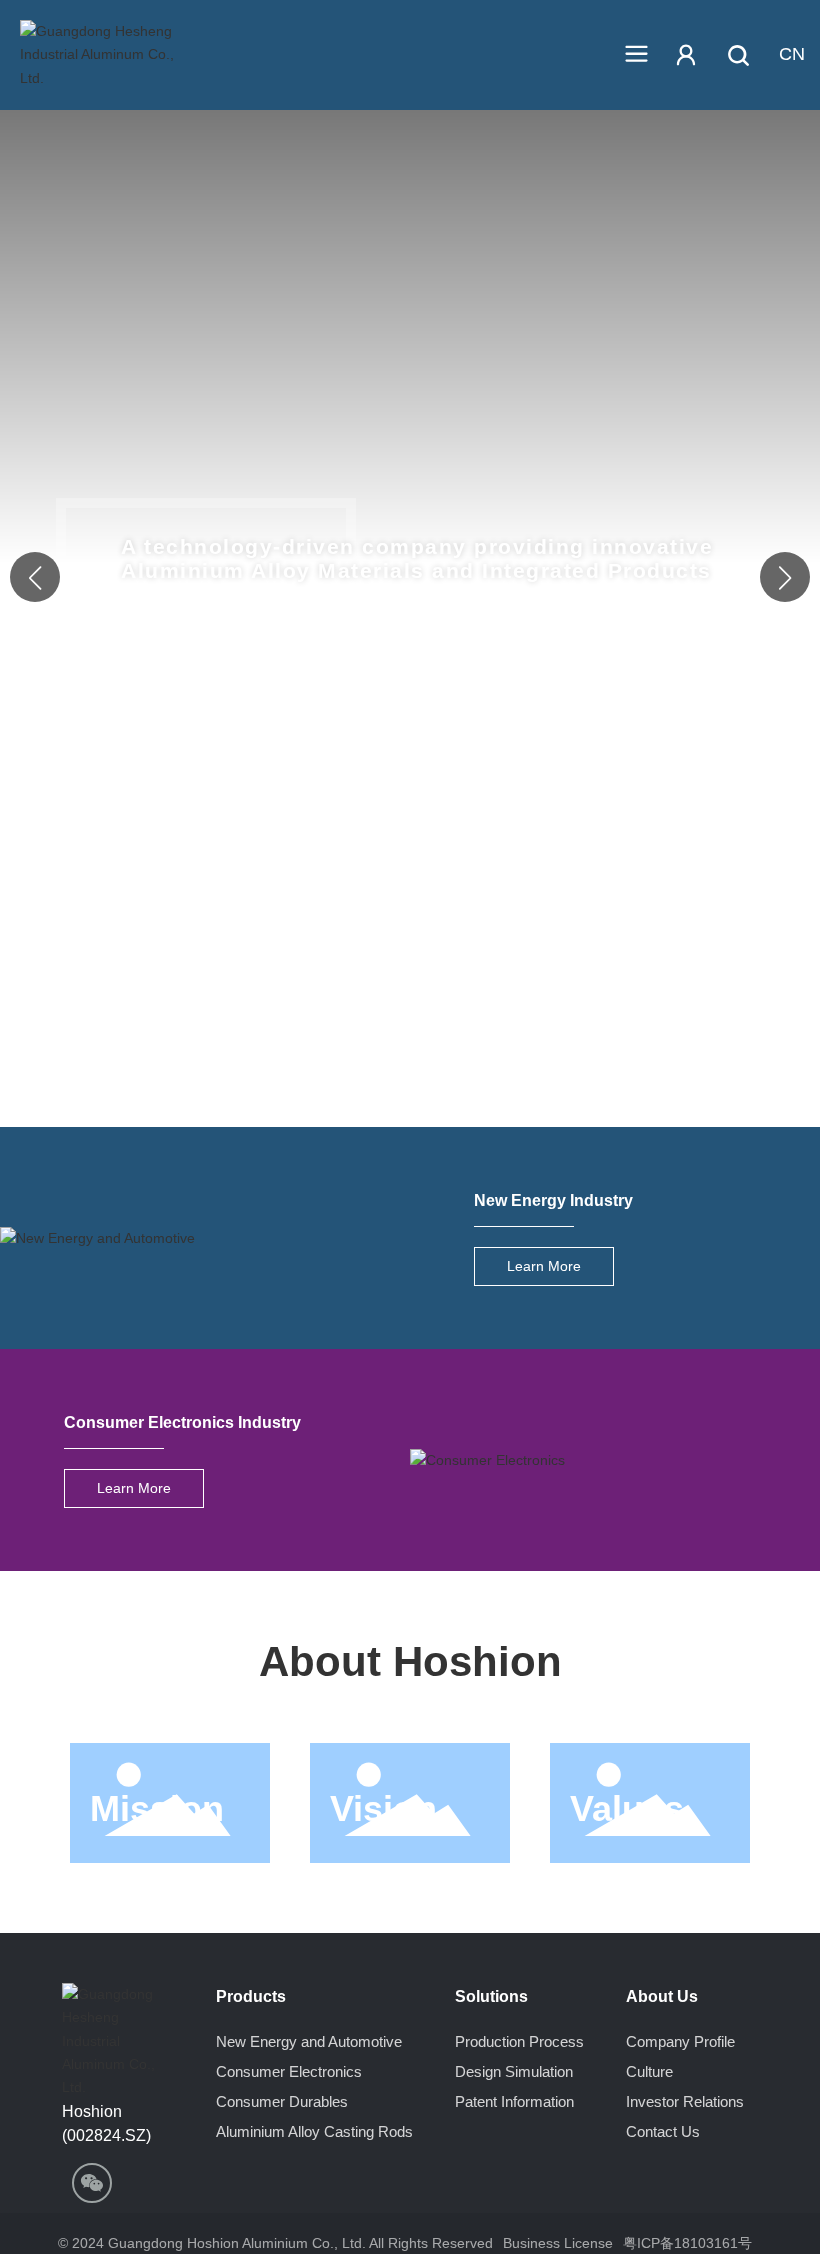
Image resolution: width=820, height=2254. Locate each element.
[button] (785, 577)
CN (792, 54)
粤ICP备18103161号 (687, 2243)
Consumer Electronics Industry (182, 1422)
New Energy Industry (553, 1200)
